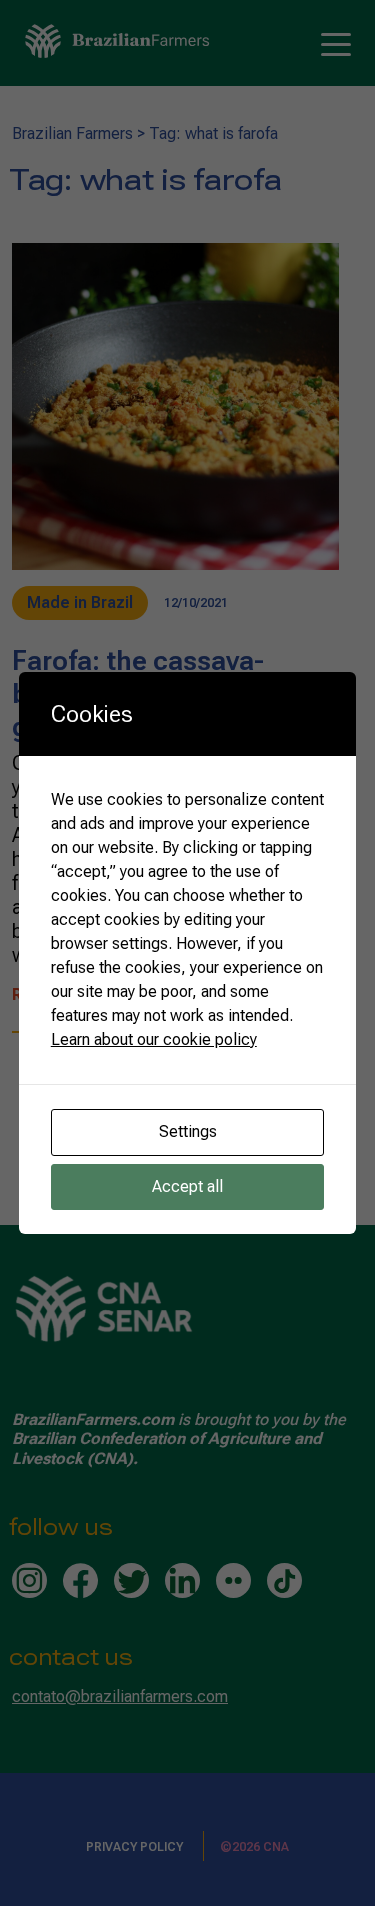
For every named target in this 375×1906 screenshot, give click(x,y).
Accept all (187, 1186)
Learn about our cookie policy (154, 1039)
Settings (188, 1131)
